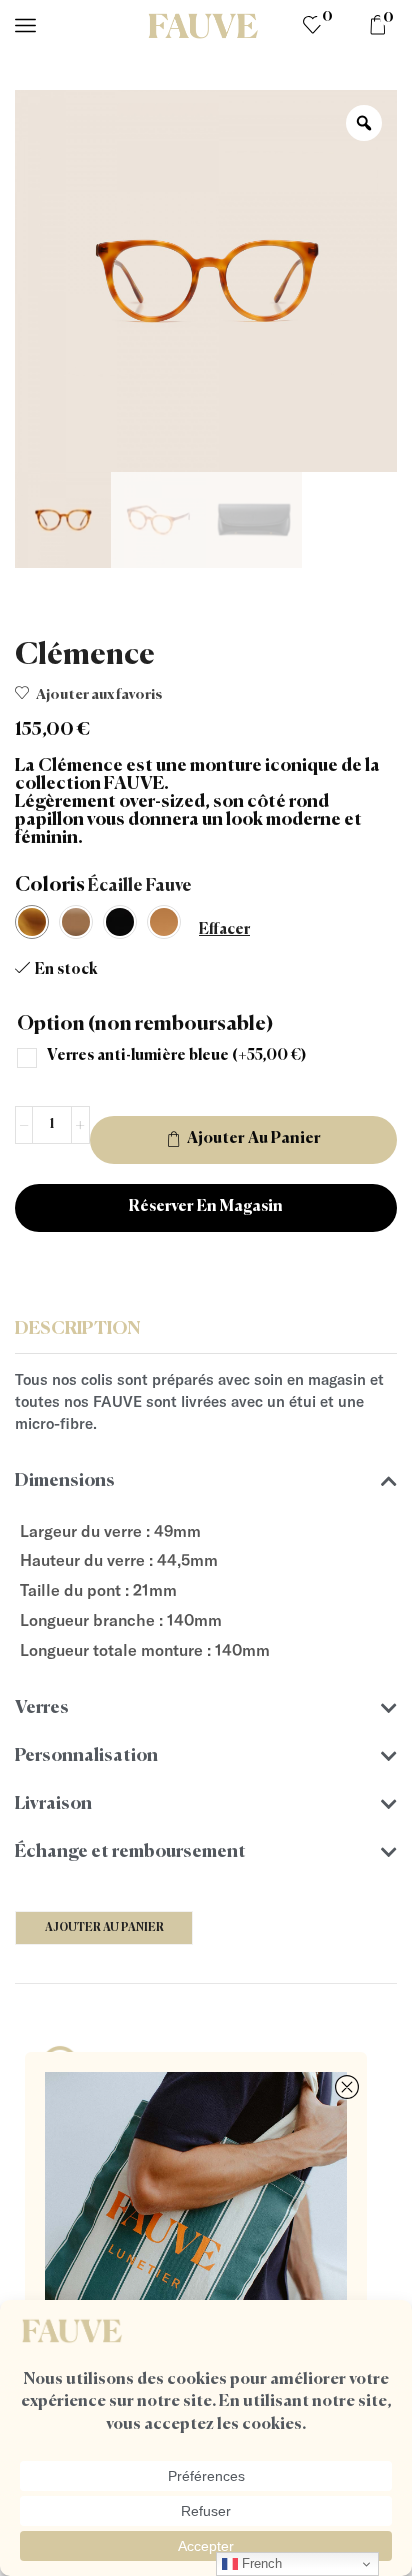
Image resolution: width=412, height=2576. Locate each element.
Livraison (53, 1804)
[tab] (206, 1330)
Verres (42, 1708)
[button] (206, 1481)
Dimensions (65, 1481)
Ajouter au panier (254, 1139)
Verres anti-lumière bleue (176, 1055)
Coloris (50, 885)
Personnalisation (86, 1756)
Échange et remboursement (130, 1852)
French (260, 2563)
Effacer (224, 929)
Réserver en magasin (206, 1207)
